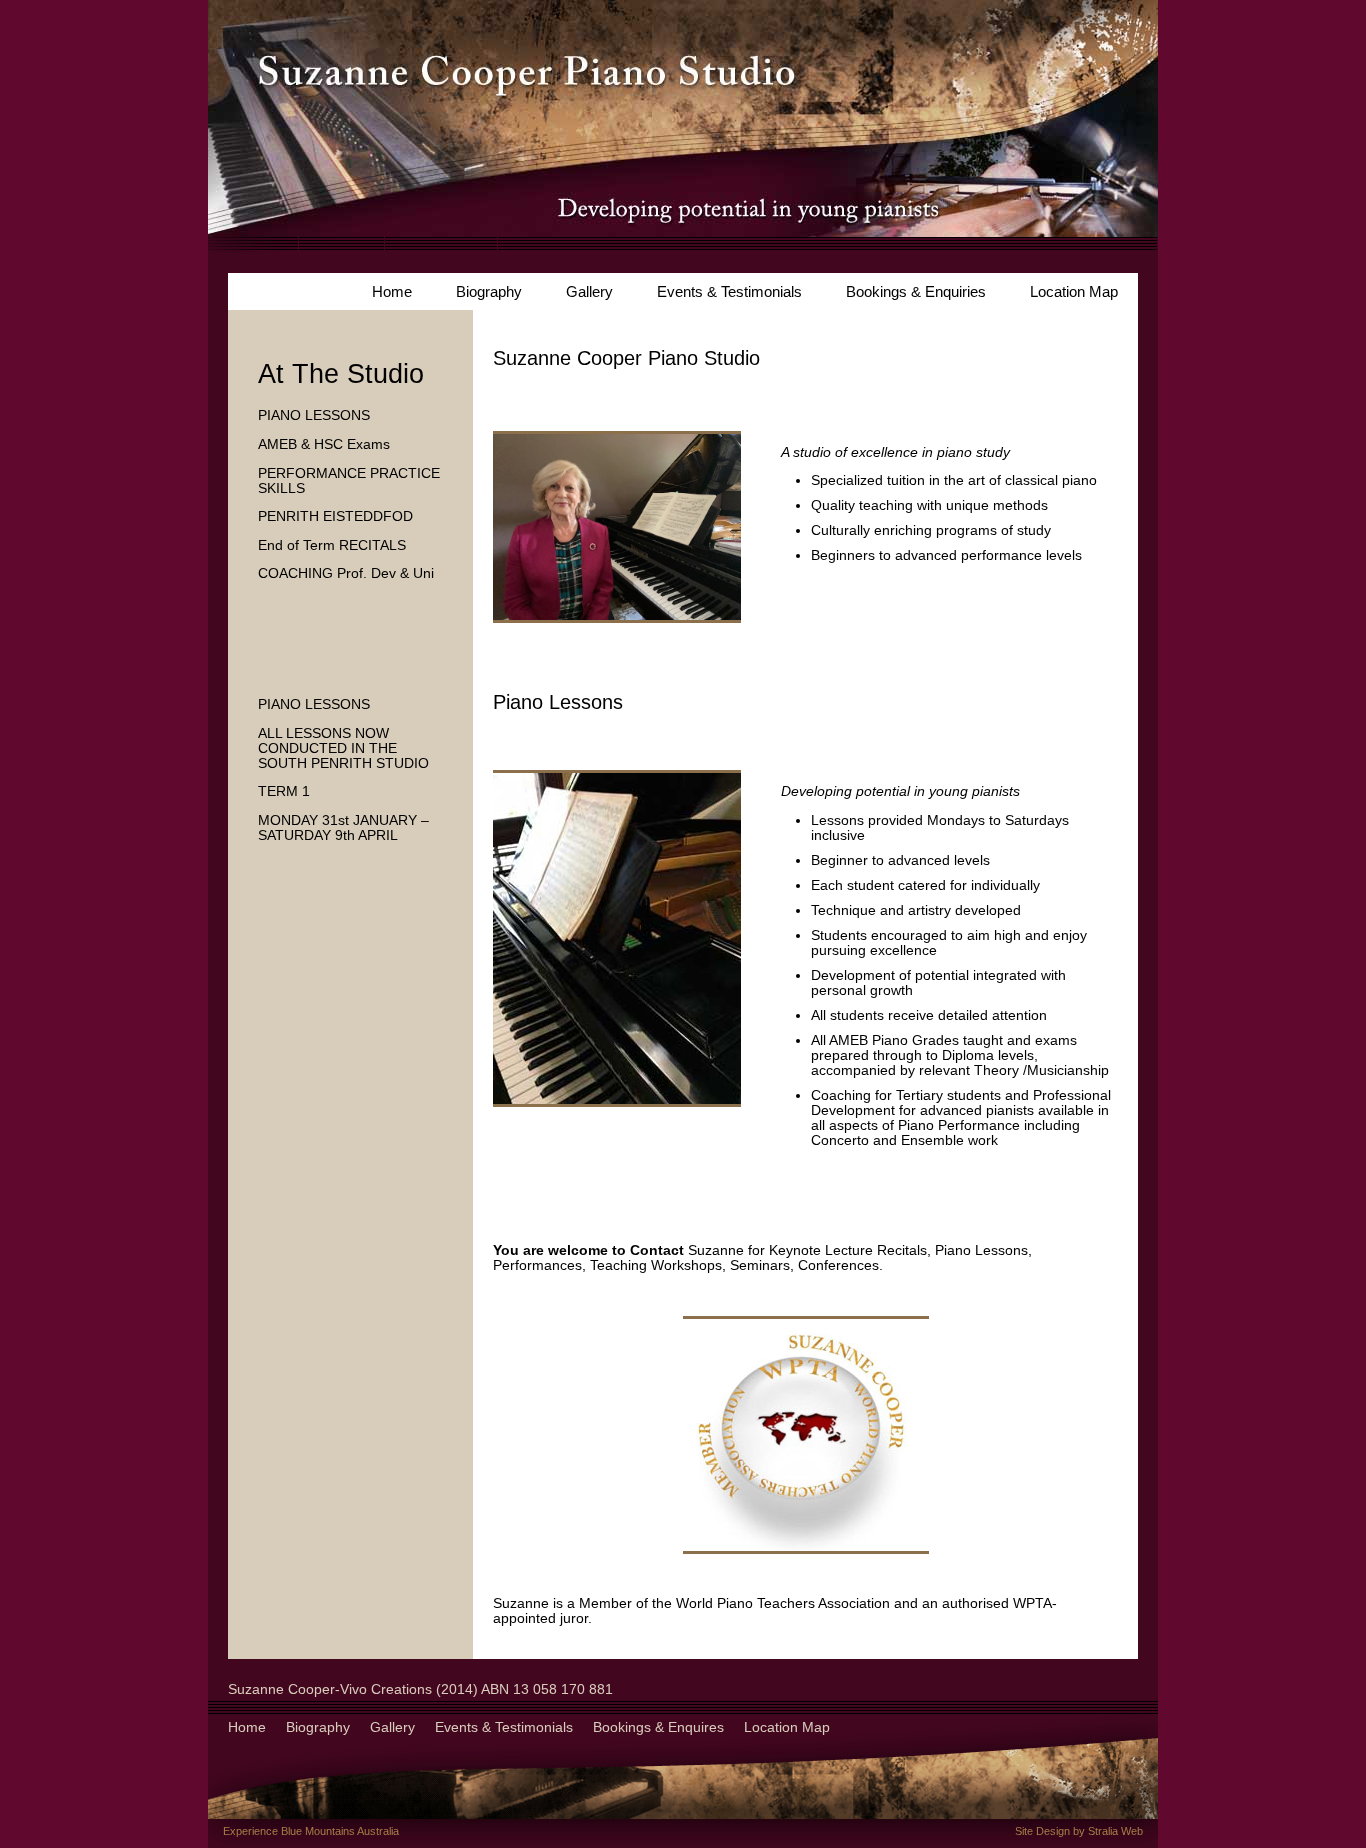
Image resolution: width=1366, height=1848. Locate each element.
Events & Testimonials (729, 291)
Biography (489, 291)
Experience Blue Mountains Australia (311, 1831)
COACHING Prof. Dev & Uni (346, 573)
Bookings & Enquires (658, 1727)
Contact (657, 1250)
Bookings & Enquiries (916, 291)
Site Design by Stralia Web (1079, 1831)
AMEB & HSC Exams (324, 444)
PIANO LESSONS (314, 415)
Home (392, 291)
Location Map (1074, 291)
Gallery (589, 291)
